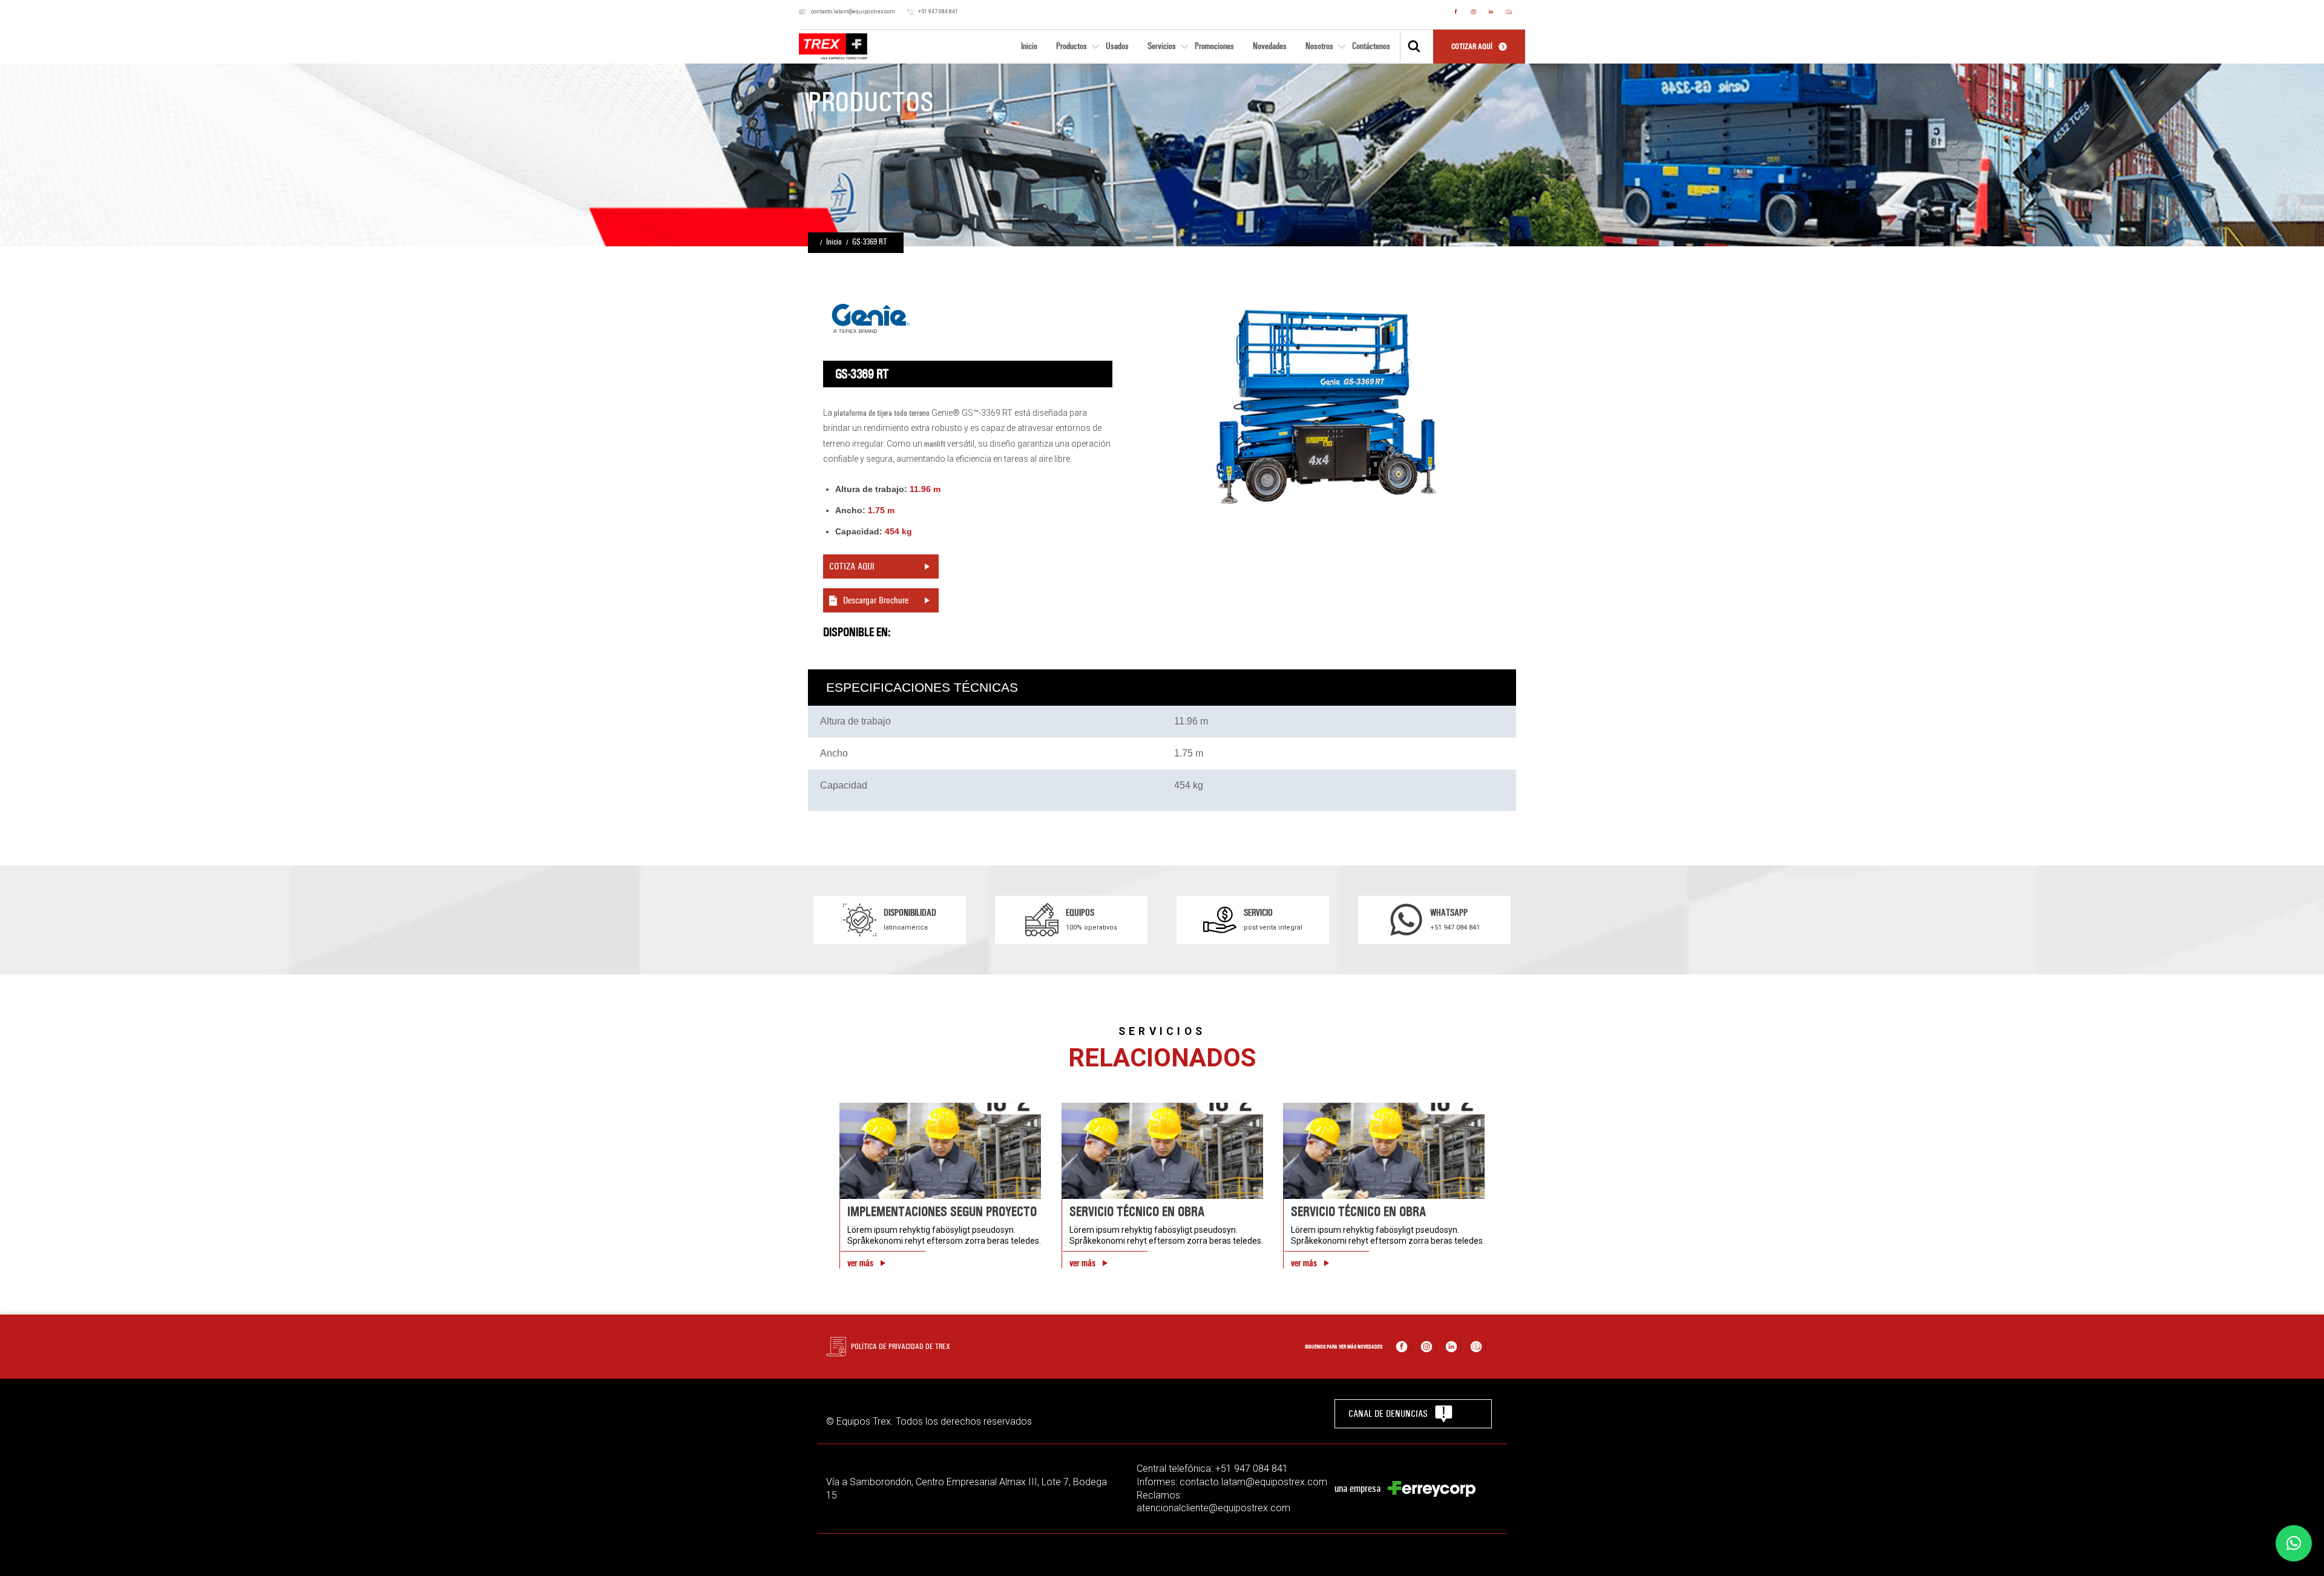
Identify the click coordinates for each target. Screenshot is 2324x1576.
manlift (935, 444)
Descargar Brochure (876, 600)
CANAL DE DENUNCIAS (1388, 1413)
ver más (860, 1263)
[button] (2294, 1543)
